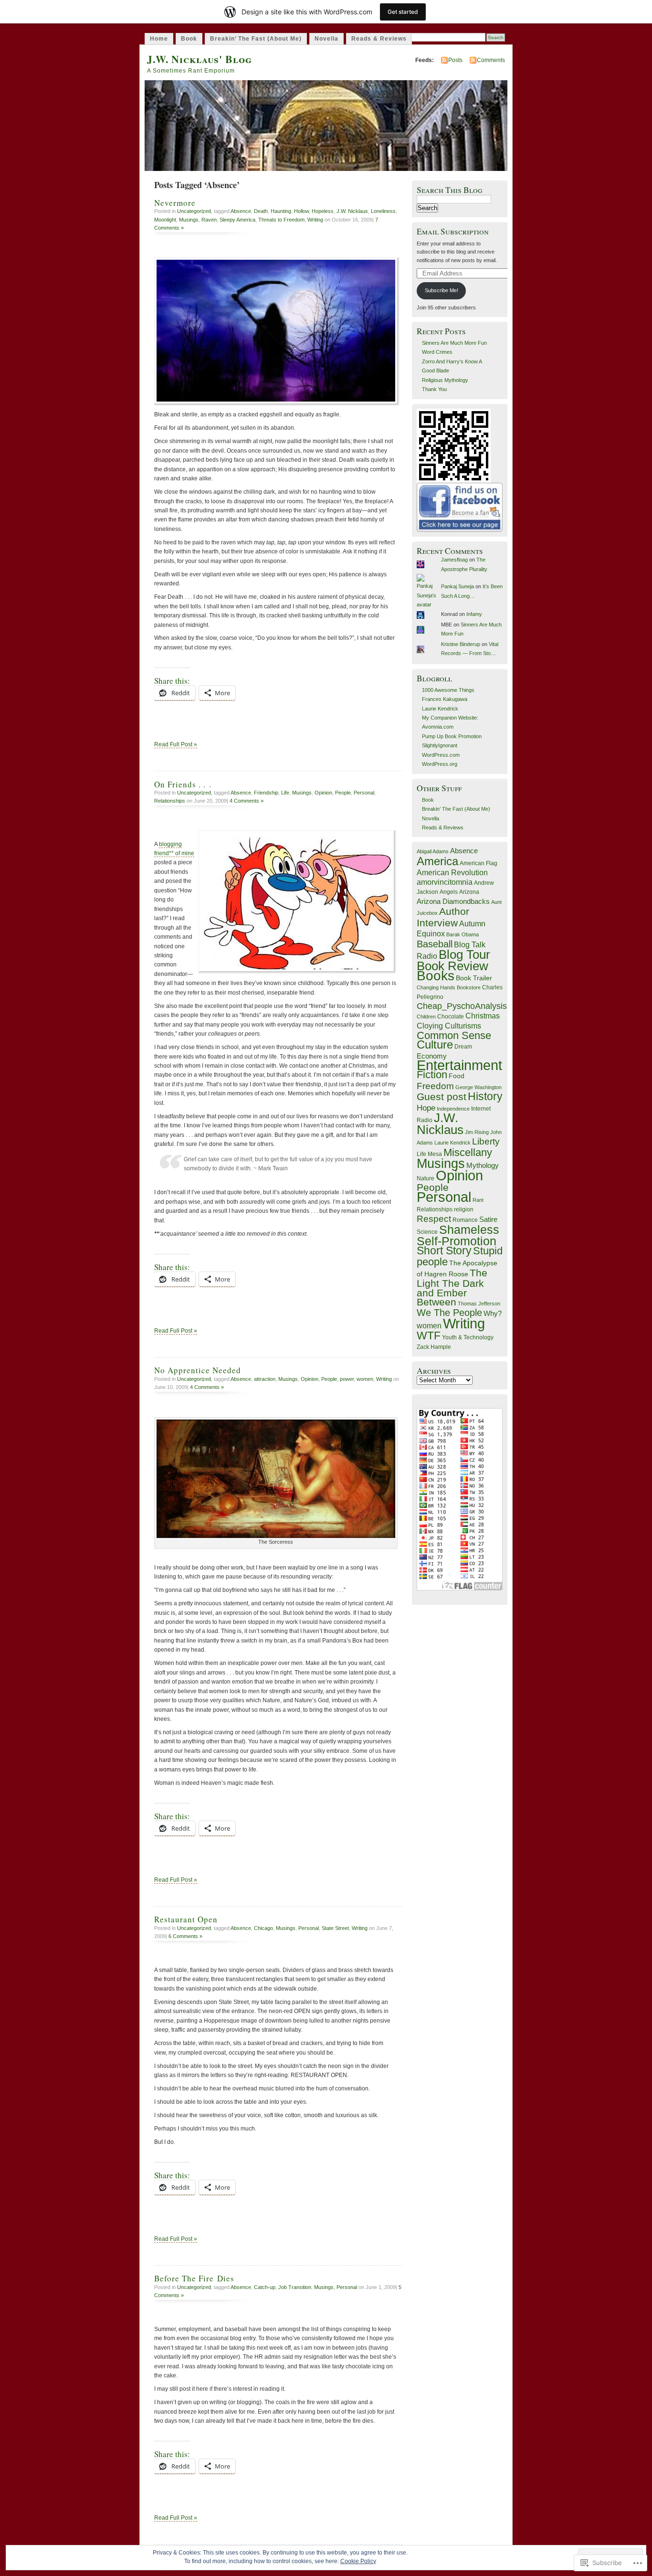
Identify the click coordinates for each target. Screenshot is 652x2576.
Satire (488, 1219)
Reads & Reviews (379, 39)
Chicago (263, 1928)
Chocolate (451, 1017)
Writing (315, 220)
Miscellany (468, 1152)
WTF (429, 1336)
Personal (364, 793)
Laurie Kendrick (440, 709)
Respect (434, 1219)
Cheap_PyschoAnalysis (462, 1006)
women (365, 1379)
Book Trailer (474, 978)
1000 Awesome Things (448, 690)
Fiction (432, 1075)
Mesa (435, 1154)
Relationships (170, 801)
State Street (335, 1928)
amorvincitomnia (445, 882)
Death (261, 211)
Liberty (486, 1141)
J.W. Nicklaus (352, 211)
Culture (435, 1044)
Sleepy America (237, 220)
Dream (463, 1047)
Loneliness (383, 211)
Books (436, 975)
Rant (478, 1200)
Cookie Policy (358, 2561)
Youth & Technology (468, 1337)
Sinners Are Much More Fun (454, 343)
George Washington (478, 1087)
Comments (491, 60)
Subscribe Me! (442, 290)
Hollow (301, 211)
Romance (465, 1220)
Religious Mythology (445, 380)
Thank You (434, 389)
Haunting (281, 211)
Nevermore (175, 203)
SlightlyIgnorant (440, 745)
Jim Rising (477, 1132)
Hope (426, 1108)
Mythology (483, 1166)
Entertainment (459, 1065)
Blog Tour (464, 954)
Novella (326, 39)
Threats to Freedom (281, 220)
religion (464, 1209)
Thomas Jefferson (479, 1304)
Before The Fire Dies (194, 2278)
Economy (432, 1056)
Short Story (444, 1251)
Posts (455, 60)
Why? (493, 1314)
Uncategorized (194, 211)
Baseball (435, 944)
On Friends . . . (183, 784)
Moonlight (165, 220)
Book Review (452, 966)
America (437, 861)
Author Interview (443, 917)
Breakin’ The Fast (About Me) (256, 39)
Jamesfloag (454, 560)
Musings (189, 220)
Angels (449, 892)
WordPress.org (440, 764)
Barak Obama (463, 934)
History (485, 1096)
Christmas (483, 1016)
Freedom (435, 1086)
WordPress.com (441, 755)
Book (189, 39)
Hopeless (323, 211)
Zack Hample (434, 1347)
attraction (265, 1379)
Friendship (266, 793)
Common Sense (454, 1035)
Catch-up (265, 2287)
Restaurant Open (186, 1919)
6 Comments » (185, 1936)
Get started (403, 12)
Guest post (442, 1097)
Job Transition (295, 2287)
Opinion (323, 793)
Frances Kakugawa (445, 699)
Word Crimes (437, 352)
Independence (453, 1109)
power (347, 1379)
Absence (241, 211)
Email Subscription (453, 231)
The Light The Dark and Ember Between (452, 1288)
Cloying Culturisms (449, 1026)
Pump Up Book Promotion (452, 736)
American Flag (478, 863)
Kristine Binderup (461, 644)
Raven (209, 220)
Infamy (474, 614)
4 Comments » (247, 801)
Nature (426, 1178)
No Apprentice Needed (198, 1370)
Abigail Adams (433, 851)
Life (285, 793)
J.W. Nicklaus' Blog (200, 59)
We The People (449, 1313)
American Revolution (452, 872)
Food (457, 1076)
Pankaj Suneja (457, 586)
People (343, 793)
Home (159, 39)
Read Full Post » (176, 744)
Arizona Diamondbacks (453, 901)
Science (427, 1232)
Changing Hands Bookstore (449, 987)
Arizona (469, 892)
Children (426, 1017)
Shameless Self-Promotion (458, 1235)
